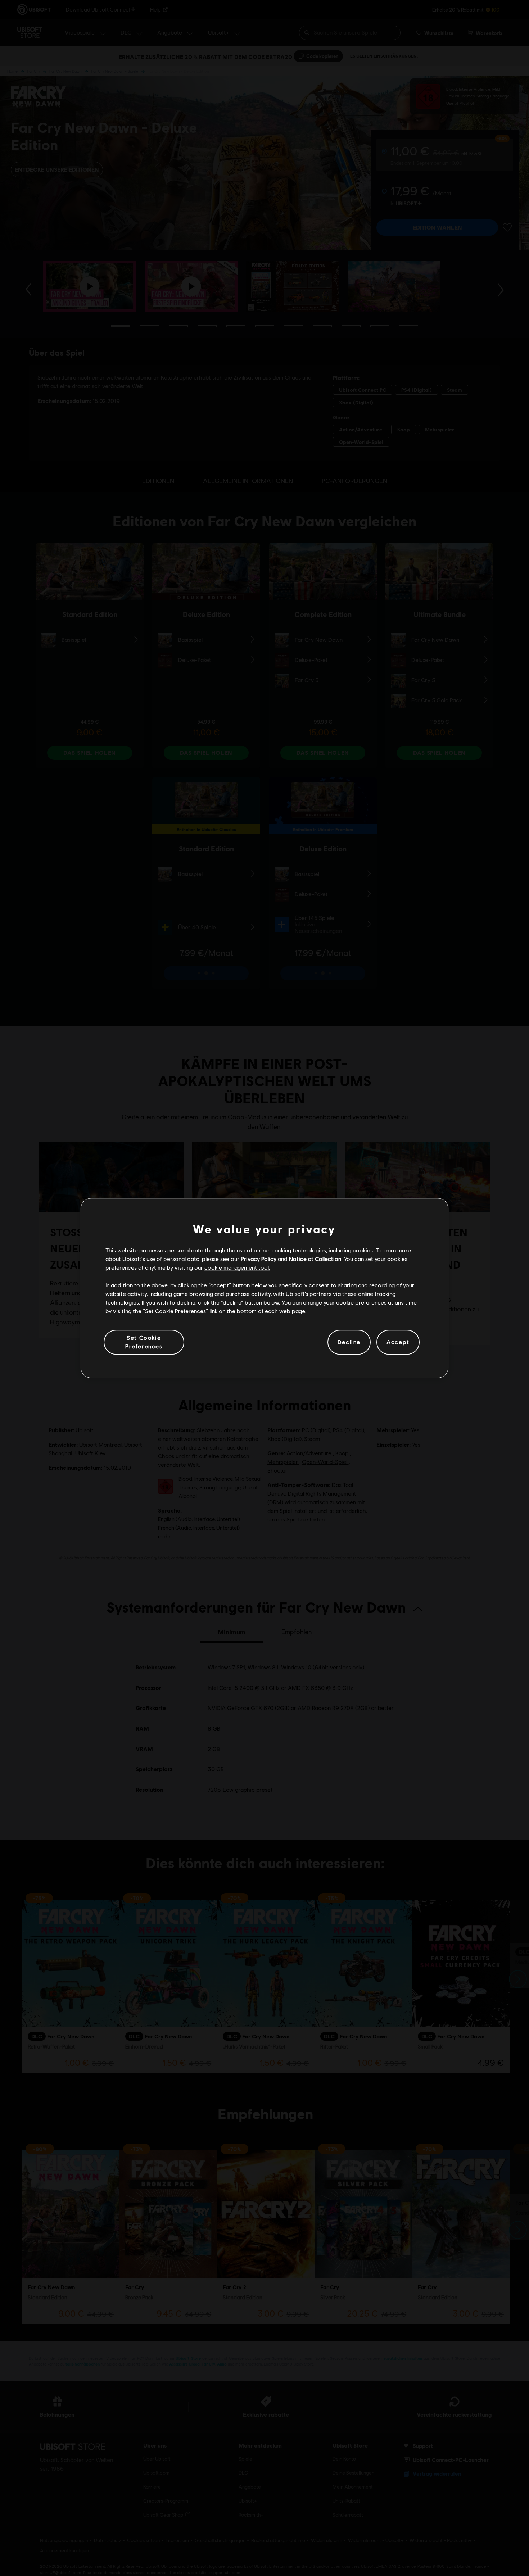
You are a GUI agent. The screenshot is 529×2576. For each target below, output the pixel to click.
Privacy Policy (259, 1259)
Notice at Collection (315, 1259)
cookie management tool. (237, 1268)
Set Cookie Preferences (144, 1342)
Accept (398, 1342)
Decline (349, 1342)
